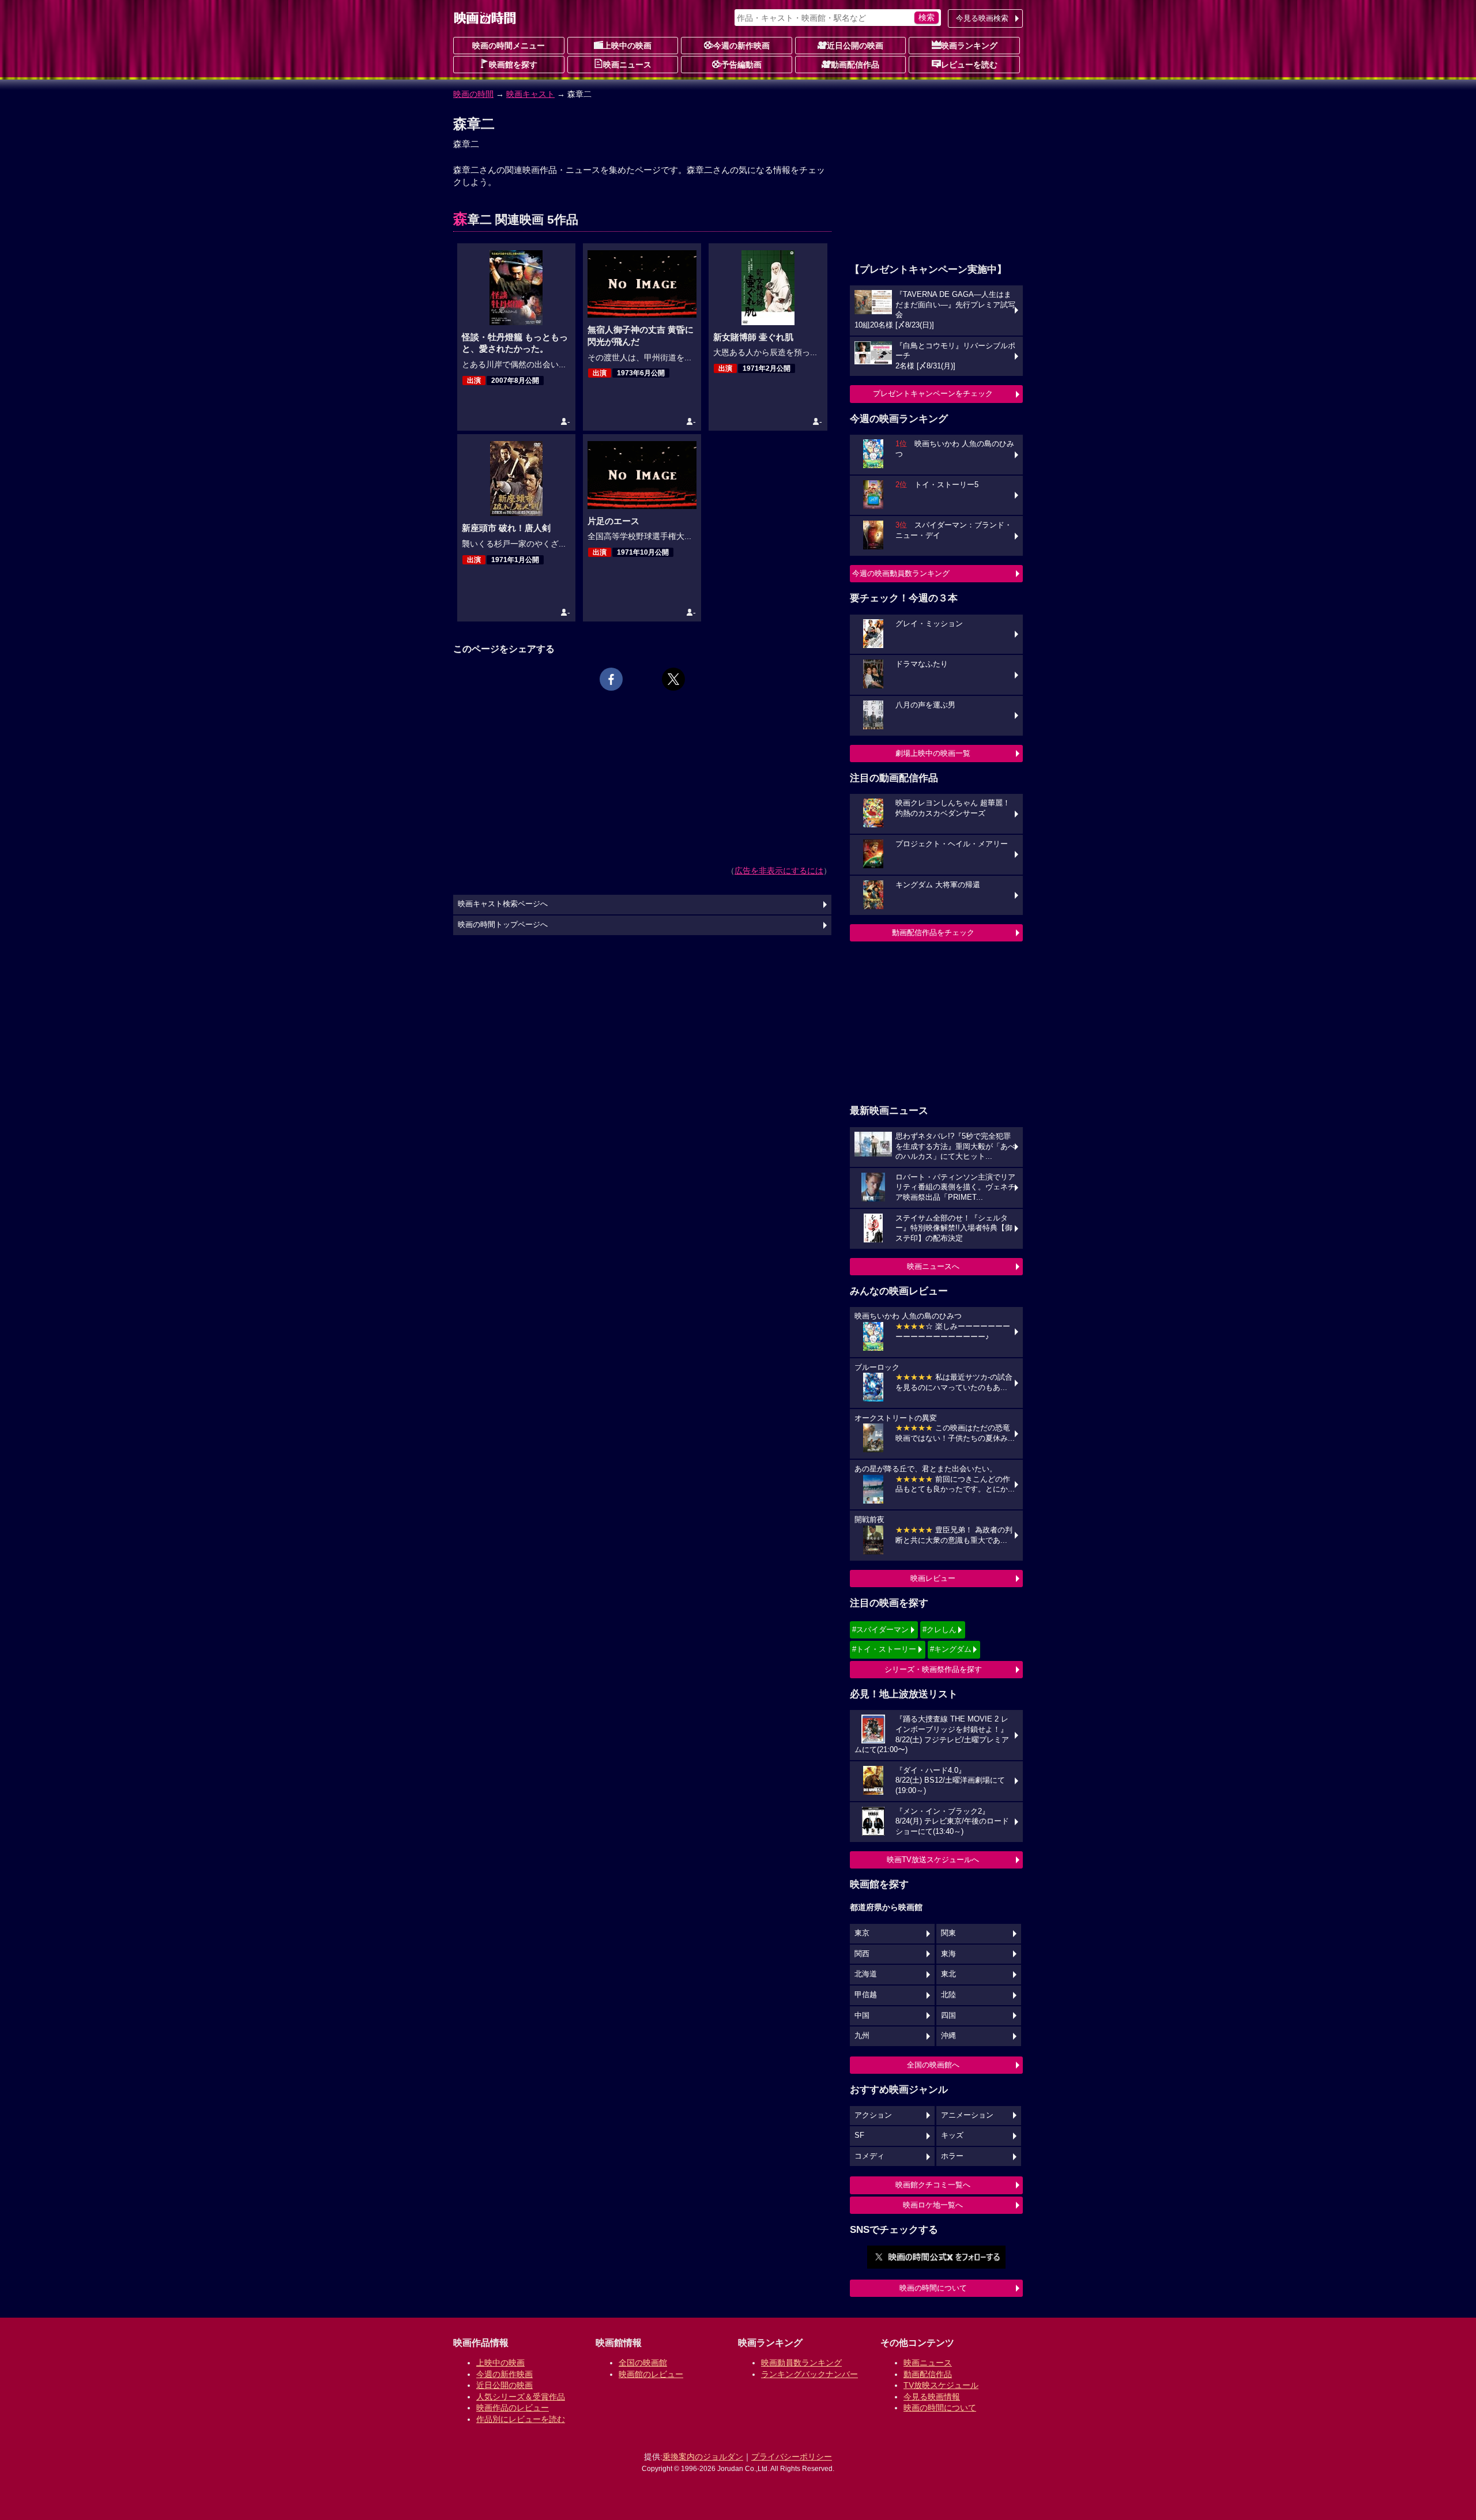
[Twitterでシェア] (673, 679)
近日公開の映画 (855, 46)
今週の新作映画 (741, 46)
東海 (948, 1954)
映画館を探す (513, 65)
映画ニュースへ (933, 1266)
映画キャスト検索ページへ (503, 904)
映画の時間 (473, 94)
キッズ (952, 2135)
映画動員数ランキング (801, 2363)
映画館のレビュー (651, 2374)
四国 (948, 2016)
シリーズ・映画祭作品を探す (933, 1669)
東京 (862, 1933)
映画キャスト (530, 94)
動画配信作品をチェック (933, 933)
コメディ (869, 2156)
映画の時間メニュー (509, 46)
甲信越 (866, 1995)
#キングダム (951, 1649)
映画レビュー (933, 1578)
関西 (862, 1954)
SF (859, 2135)
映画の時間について (933, 2288)
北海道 (866, 1974)
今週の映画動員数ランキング (901, 573)
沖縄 (948, 2036)
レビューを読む (969, 65)
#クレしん (940, 1630)
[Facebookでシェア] (611, 679)
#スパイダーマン (880, 1630)
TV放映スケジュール (941, 2385)
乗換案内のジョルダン (703, 2457)
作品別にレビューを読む (521, 2419)
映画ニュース (627, 65)
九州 (862, 2036)
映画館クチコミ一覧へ (933, 2185)
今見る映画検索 (982, 18)
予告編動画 (741, 65)
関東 (948, 1933)
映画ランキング (969, 46)
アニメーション (967, 2115)
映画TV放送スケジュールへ (933, 1860)
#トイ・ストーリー (884, 1649)
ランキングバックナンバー (809, 2374)
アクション (873, 2115)
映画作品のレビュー (513, 2408)
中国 (862, 2016)
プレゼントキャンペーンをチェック (933, 393)
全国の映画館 (643, 2363)
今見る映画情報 (932, 2397)
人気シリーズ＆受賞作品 (521, 2397)
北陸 (948, 1995)
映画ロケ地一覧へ (933, 2205)
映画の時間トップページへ (503, 925)
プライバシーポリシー (792, 2457)
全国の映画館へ (933, 2065)
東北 (948, 1974)
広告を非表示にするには (779, 871)
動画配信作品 (855, 65)
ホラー (952, 2156)
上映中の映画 (627, 46)
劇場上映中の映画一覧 (933, 753)
